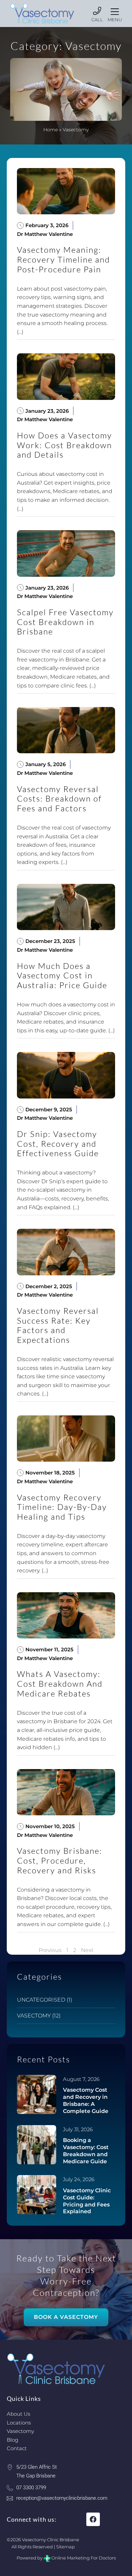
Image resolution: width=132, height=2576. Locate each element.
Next (87, 1950)
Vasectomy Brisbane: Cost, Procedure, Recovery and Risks (60, 1861)
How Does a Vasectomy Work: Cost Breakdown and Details (64, 445)
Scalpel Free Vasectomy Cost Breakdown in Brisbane (65, 622)
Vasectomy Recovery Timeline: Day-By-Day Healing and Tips (62, 1507)
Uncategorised (41, 2000)
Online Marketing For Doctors (84, 2558)
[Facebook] (93, 2519)
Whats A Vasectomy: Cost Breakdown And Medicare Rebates (60, 1684)
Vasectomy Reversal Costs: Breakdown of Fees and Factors (59, 799)
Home (51, 130)
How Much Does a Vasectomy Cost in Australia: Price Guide (62, 976)
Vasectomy (34, 2016)
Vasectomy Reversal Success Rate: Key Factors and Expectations (58, 1325)
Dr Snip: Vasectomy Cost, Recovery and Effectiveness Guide (58, 1144)
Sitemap (65, 2547)
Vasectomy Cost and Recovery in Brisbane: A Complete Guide (86, 2100)
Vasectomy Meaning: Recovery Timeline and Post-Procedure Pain (63, 260)
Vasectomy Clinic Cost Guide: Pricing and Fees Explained (87, 2201)
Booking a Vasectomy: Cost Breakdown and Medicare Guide (86, 2151)
